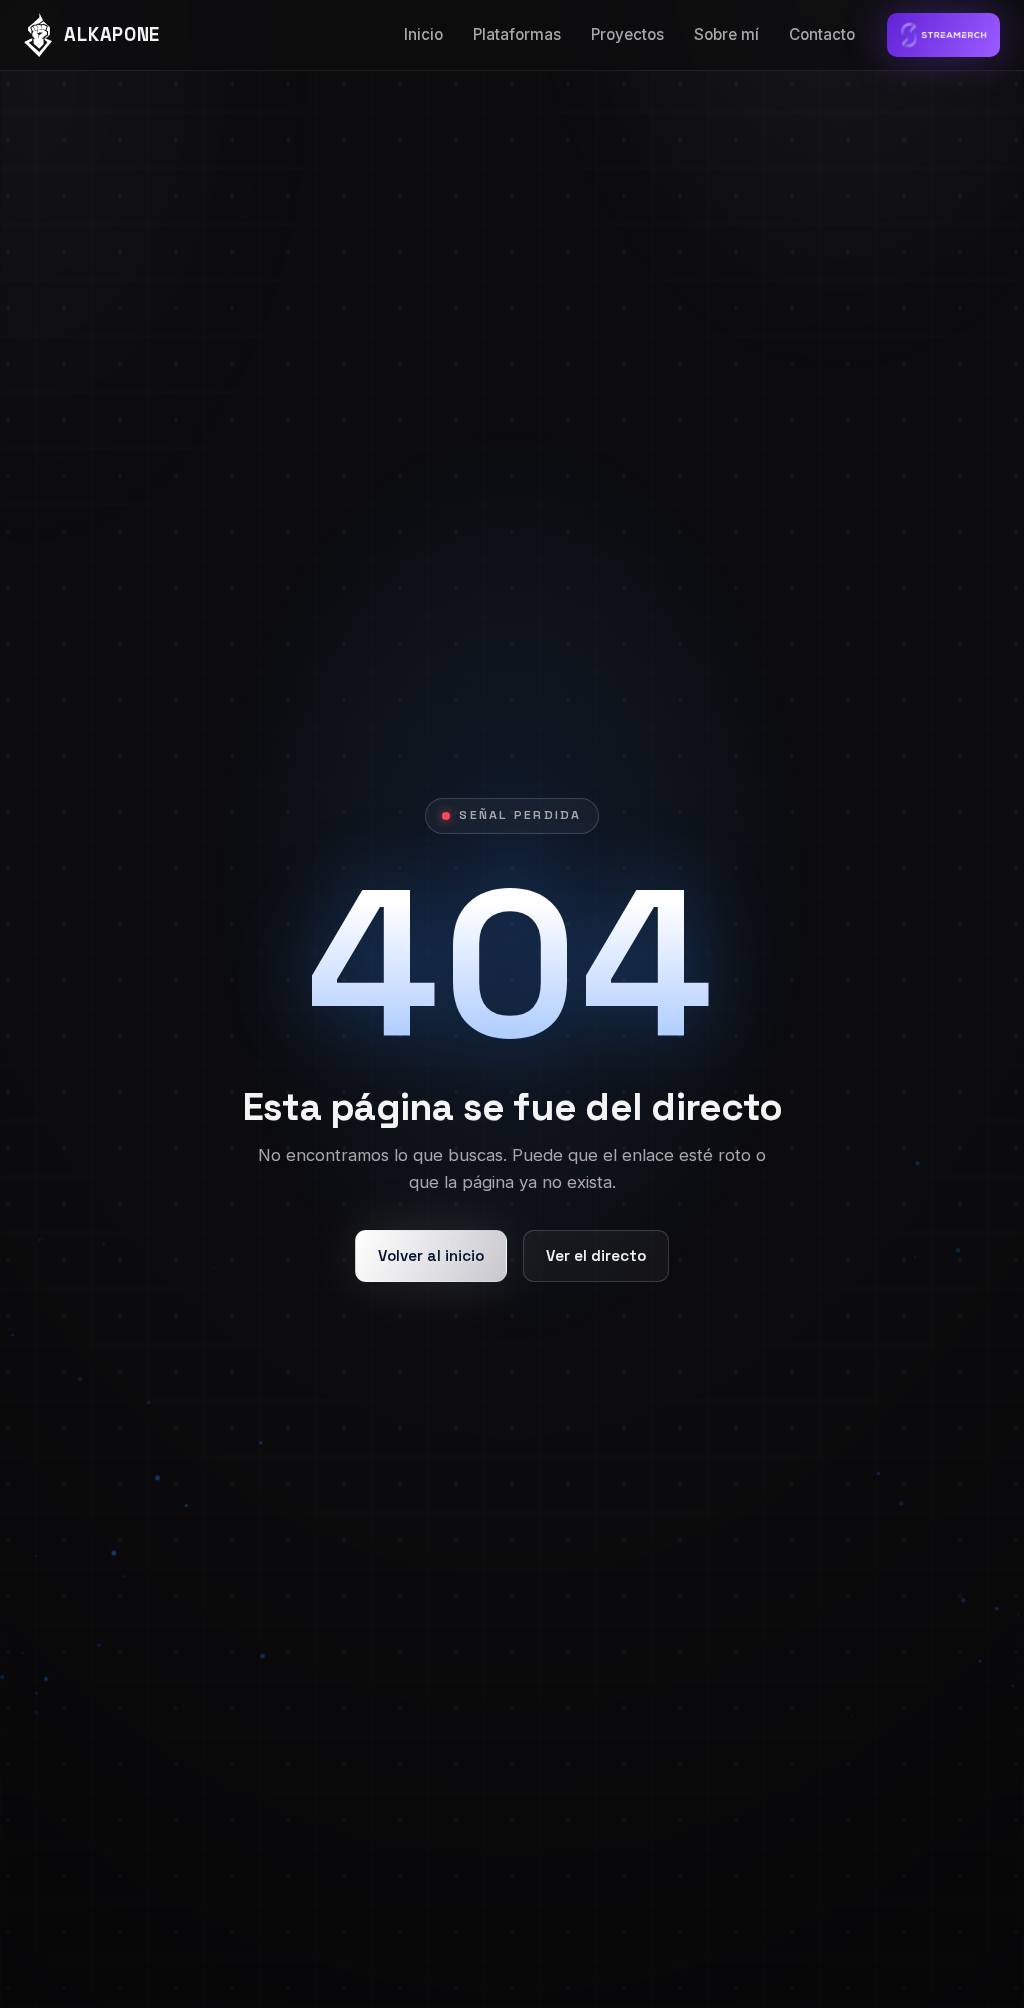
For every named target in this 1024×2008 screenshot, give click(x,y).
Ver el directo (596, 1255)
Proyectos (627, 34)
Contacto (822, 34)
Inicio (423, 34)
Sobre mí (726, 34)
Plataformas (517, 34)
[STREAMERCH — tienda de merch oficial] (943, 35)
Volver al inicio (431, 1255)
